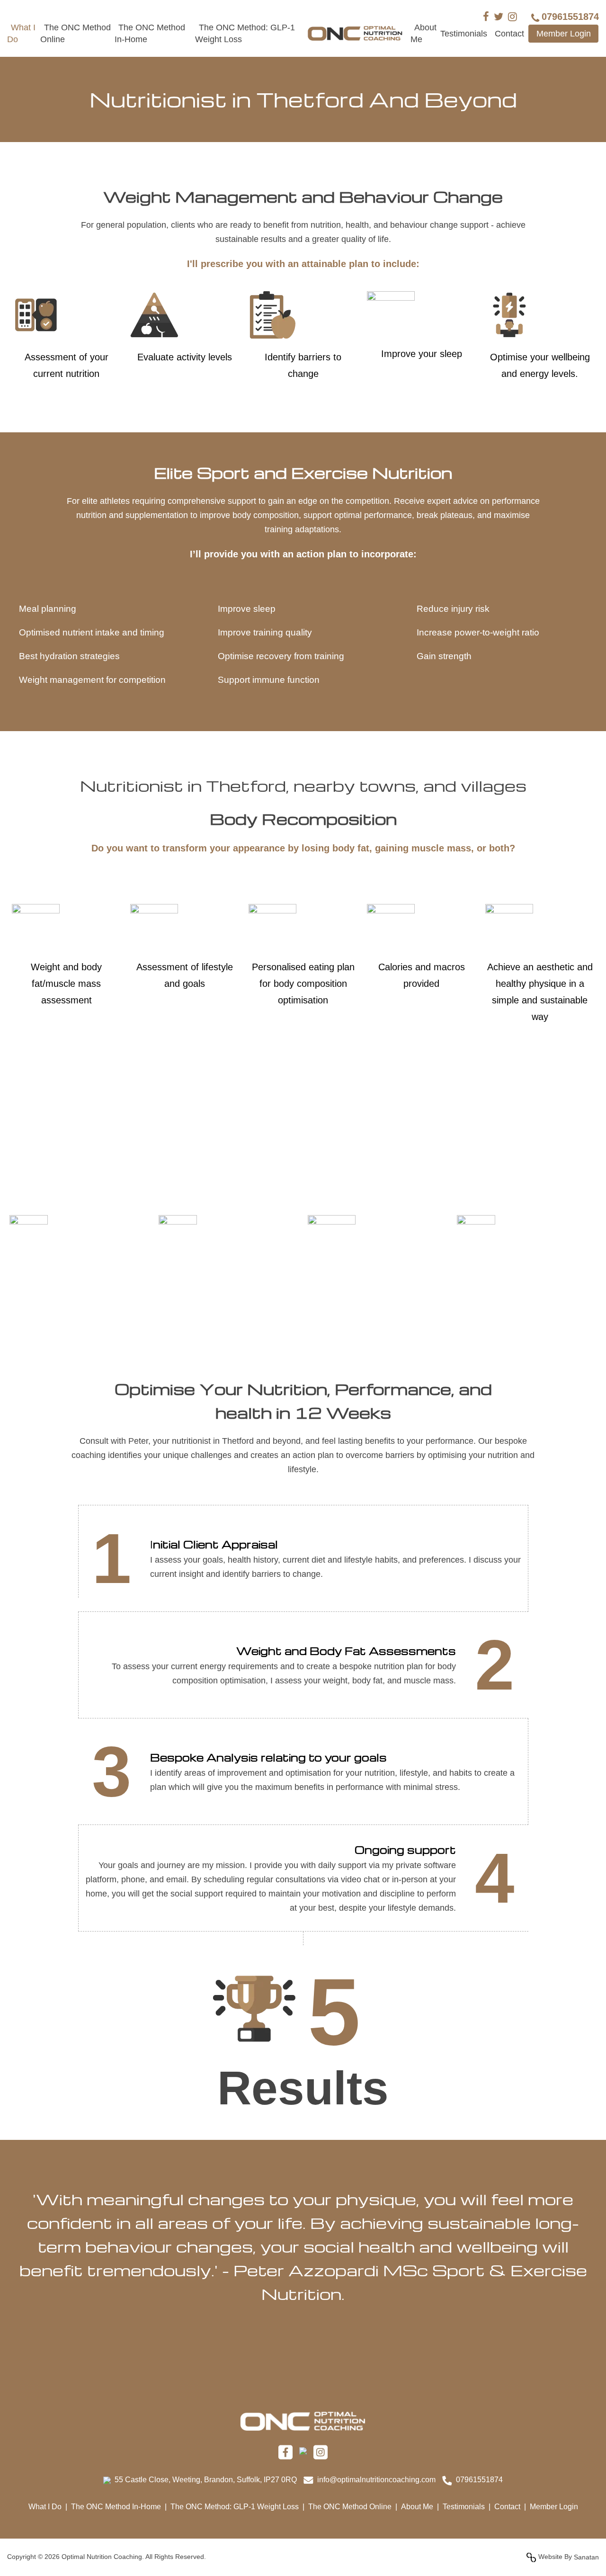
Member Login (564, 34)
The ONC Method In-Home (116, 2507)
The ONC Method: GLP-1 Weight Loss (235, 2507)
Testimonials (464, 34)
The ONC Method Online (350, 2507)
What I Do (45, 2507)
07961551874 (479, 2480)
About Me (417, 2507)
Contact (509, 34)
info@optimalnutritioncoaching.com (376, 2480)
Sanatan (586, 2557)
